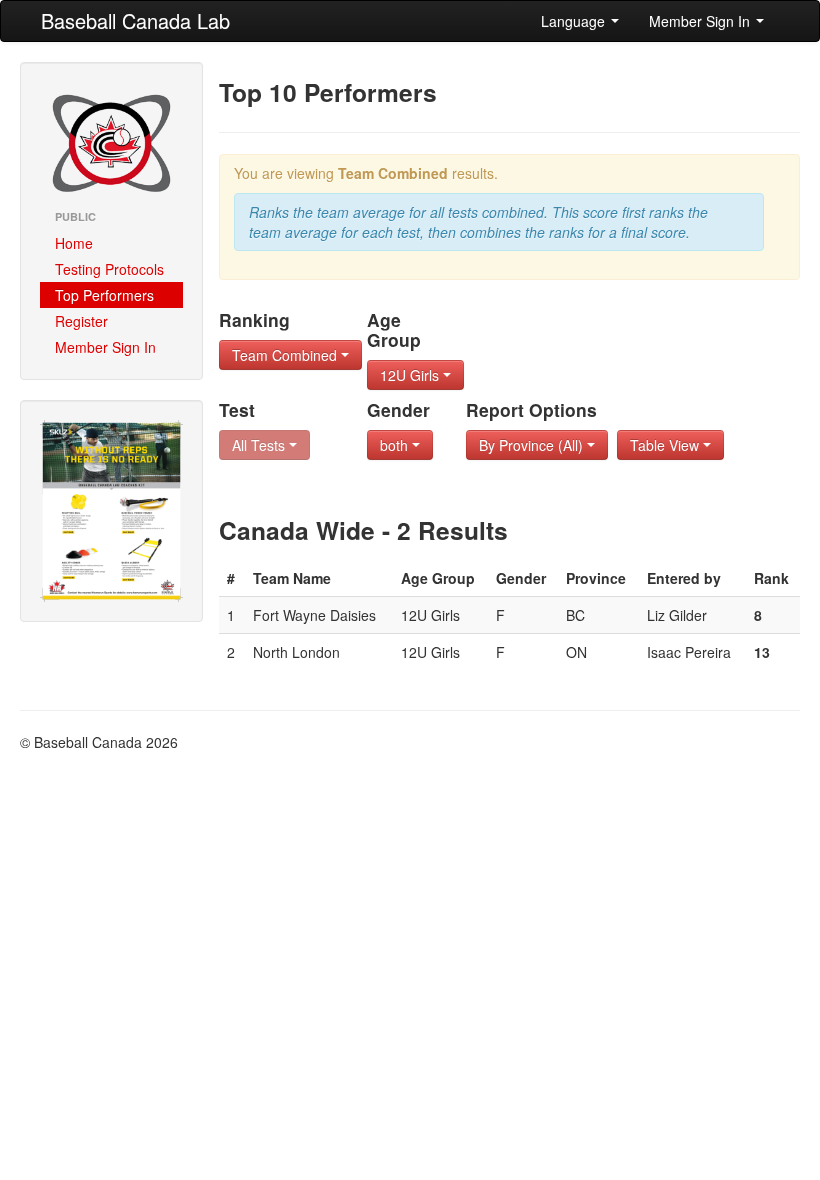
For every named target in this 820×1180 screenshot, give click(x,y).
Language (575, 21)
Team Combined (286, 355)
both (396, 445)
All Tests (260, 445)
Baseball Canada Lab (135, 20)
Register (81, 321)
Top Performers (104, 295)
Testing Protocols (109, 269)
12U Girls (411, 375)
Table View (666, 445)
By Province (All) (533, 445)
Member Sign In (701, 21)
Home (74, 243)
